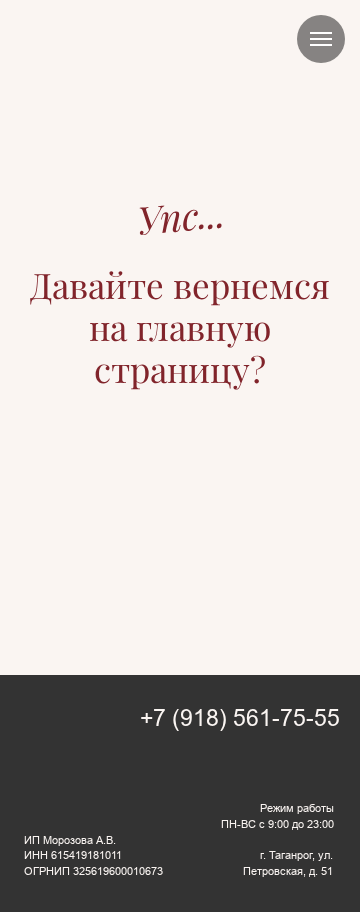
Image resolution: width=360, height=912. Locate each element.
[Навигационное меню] (321, 39)
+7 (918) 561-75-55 (240, 718)
